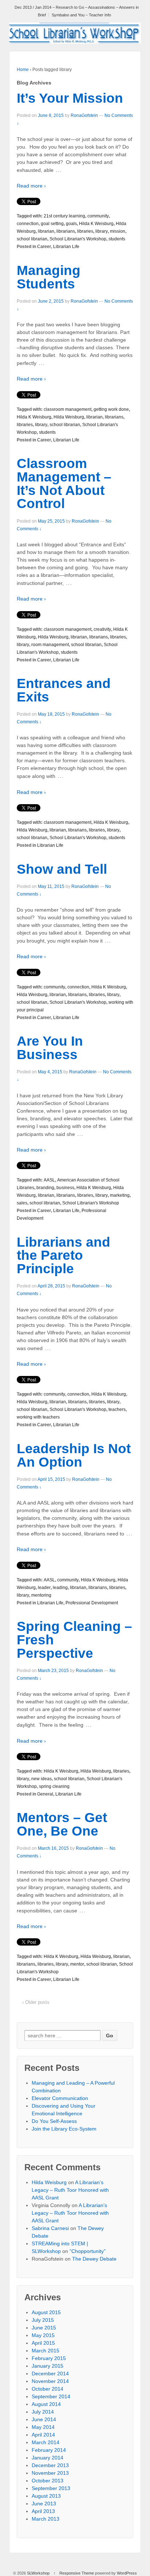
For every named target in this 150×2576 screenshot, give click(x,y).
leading (60, 1588)
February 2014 (49, 2450)
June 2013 (44, 2504)
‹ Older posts (36, 2002)
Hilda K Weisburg (96, 224)
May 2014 (43, 2427)
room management (50, 645)
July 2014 (43, 2412)
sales (22, 1203)
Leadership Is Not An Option (74, 1455)
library (102, 231)
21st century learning (64, 216)
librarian (46, 231)
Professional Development (92, 1603)
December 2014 (50, 2374)
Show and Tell (62, 869)
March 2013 (46, 2519)
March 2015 (46, 2351)
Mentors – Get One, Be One (62, 1824)
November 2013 (50, 2473)
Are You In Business (50, 1048)
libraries (85, 231)
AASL (49, 1180)
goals (71, 224)
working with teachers (38, 1417)
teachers (117, 1409)
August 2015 (46, 2312)
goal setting (52, 224)
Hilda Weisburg (69, 417)
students (117, 239)
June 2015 (44, 2328)
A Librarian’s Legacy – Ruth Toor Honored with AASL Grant (70, 2190)
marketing (120, 1195)
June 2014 (44, 2419)
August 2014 (46, 2404)
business (65, 1188)
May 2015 (43, 2335)
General (45, 1794)
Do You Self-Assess (54, 2121)
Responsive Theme (77, 2573)
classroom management (68, 409)
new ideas (42, 1779)
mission (118, 231)
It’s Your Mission (70, 98)
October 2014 (48, 2389)
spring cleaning (54, 1786)
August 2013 (46, 2496)
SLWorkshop (38, 2573)
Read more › (31, 186)
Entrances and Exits (64, 690)
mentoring (41, 1595)
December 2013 (50, 2465)
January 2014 (48, 2458)
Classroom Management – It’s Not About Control (64, 483)
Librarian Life (66, 247)
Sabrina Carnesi (50, 2228)
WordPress (127, 2573)
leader (44, 1588)
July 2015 (43, 2320)
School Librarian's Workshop (78, 239)
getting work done (111, 409)
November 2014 (50, 2381)
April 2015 (43, 2343)
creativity (102, 629)
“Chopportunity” (88, 2251)
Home (23, 70)
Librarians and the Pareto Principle (64, 1256)
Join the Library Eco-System (64, 2129)
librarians (66, 231)
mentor (77, 1964)
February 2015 (49, 2358)
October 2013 (48, 2481)
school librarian (32, 239)
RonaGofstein (84, 115)
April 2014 (43, 2435)
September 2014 (51, 2396)
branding (45, 1188)
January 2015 (48, 2366)
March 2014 (46, 2442)
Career (44, 247)
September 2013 (51, 2488)
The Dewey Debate (94, 2259)
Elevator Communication (60, 2098)
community (98, 216)
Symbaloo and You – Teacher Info (81, 15)
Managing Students (49, 277)
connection (28, 224)
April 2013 (43, 2511)
